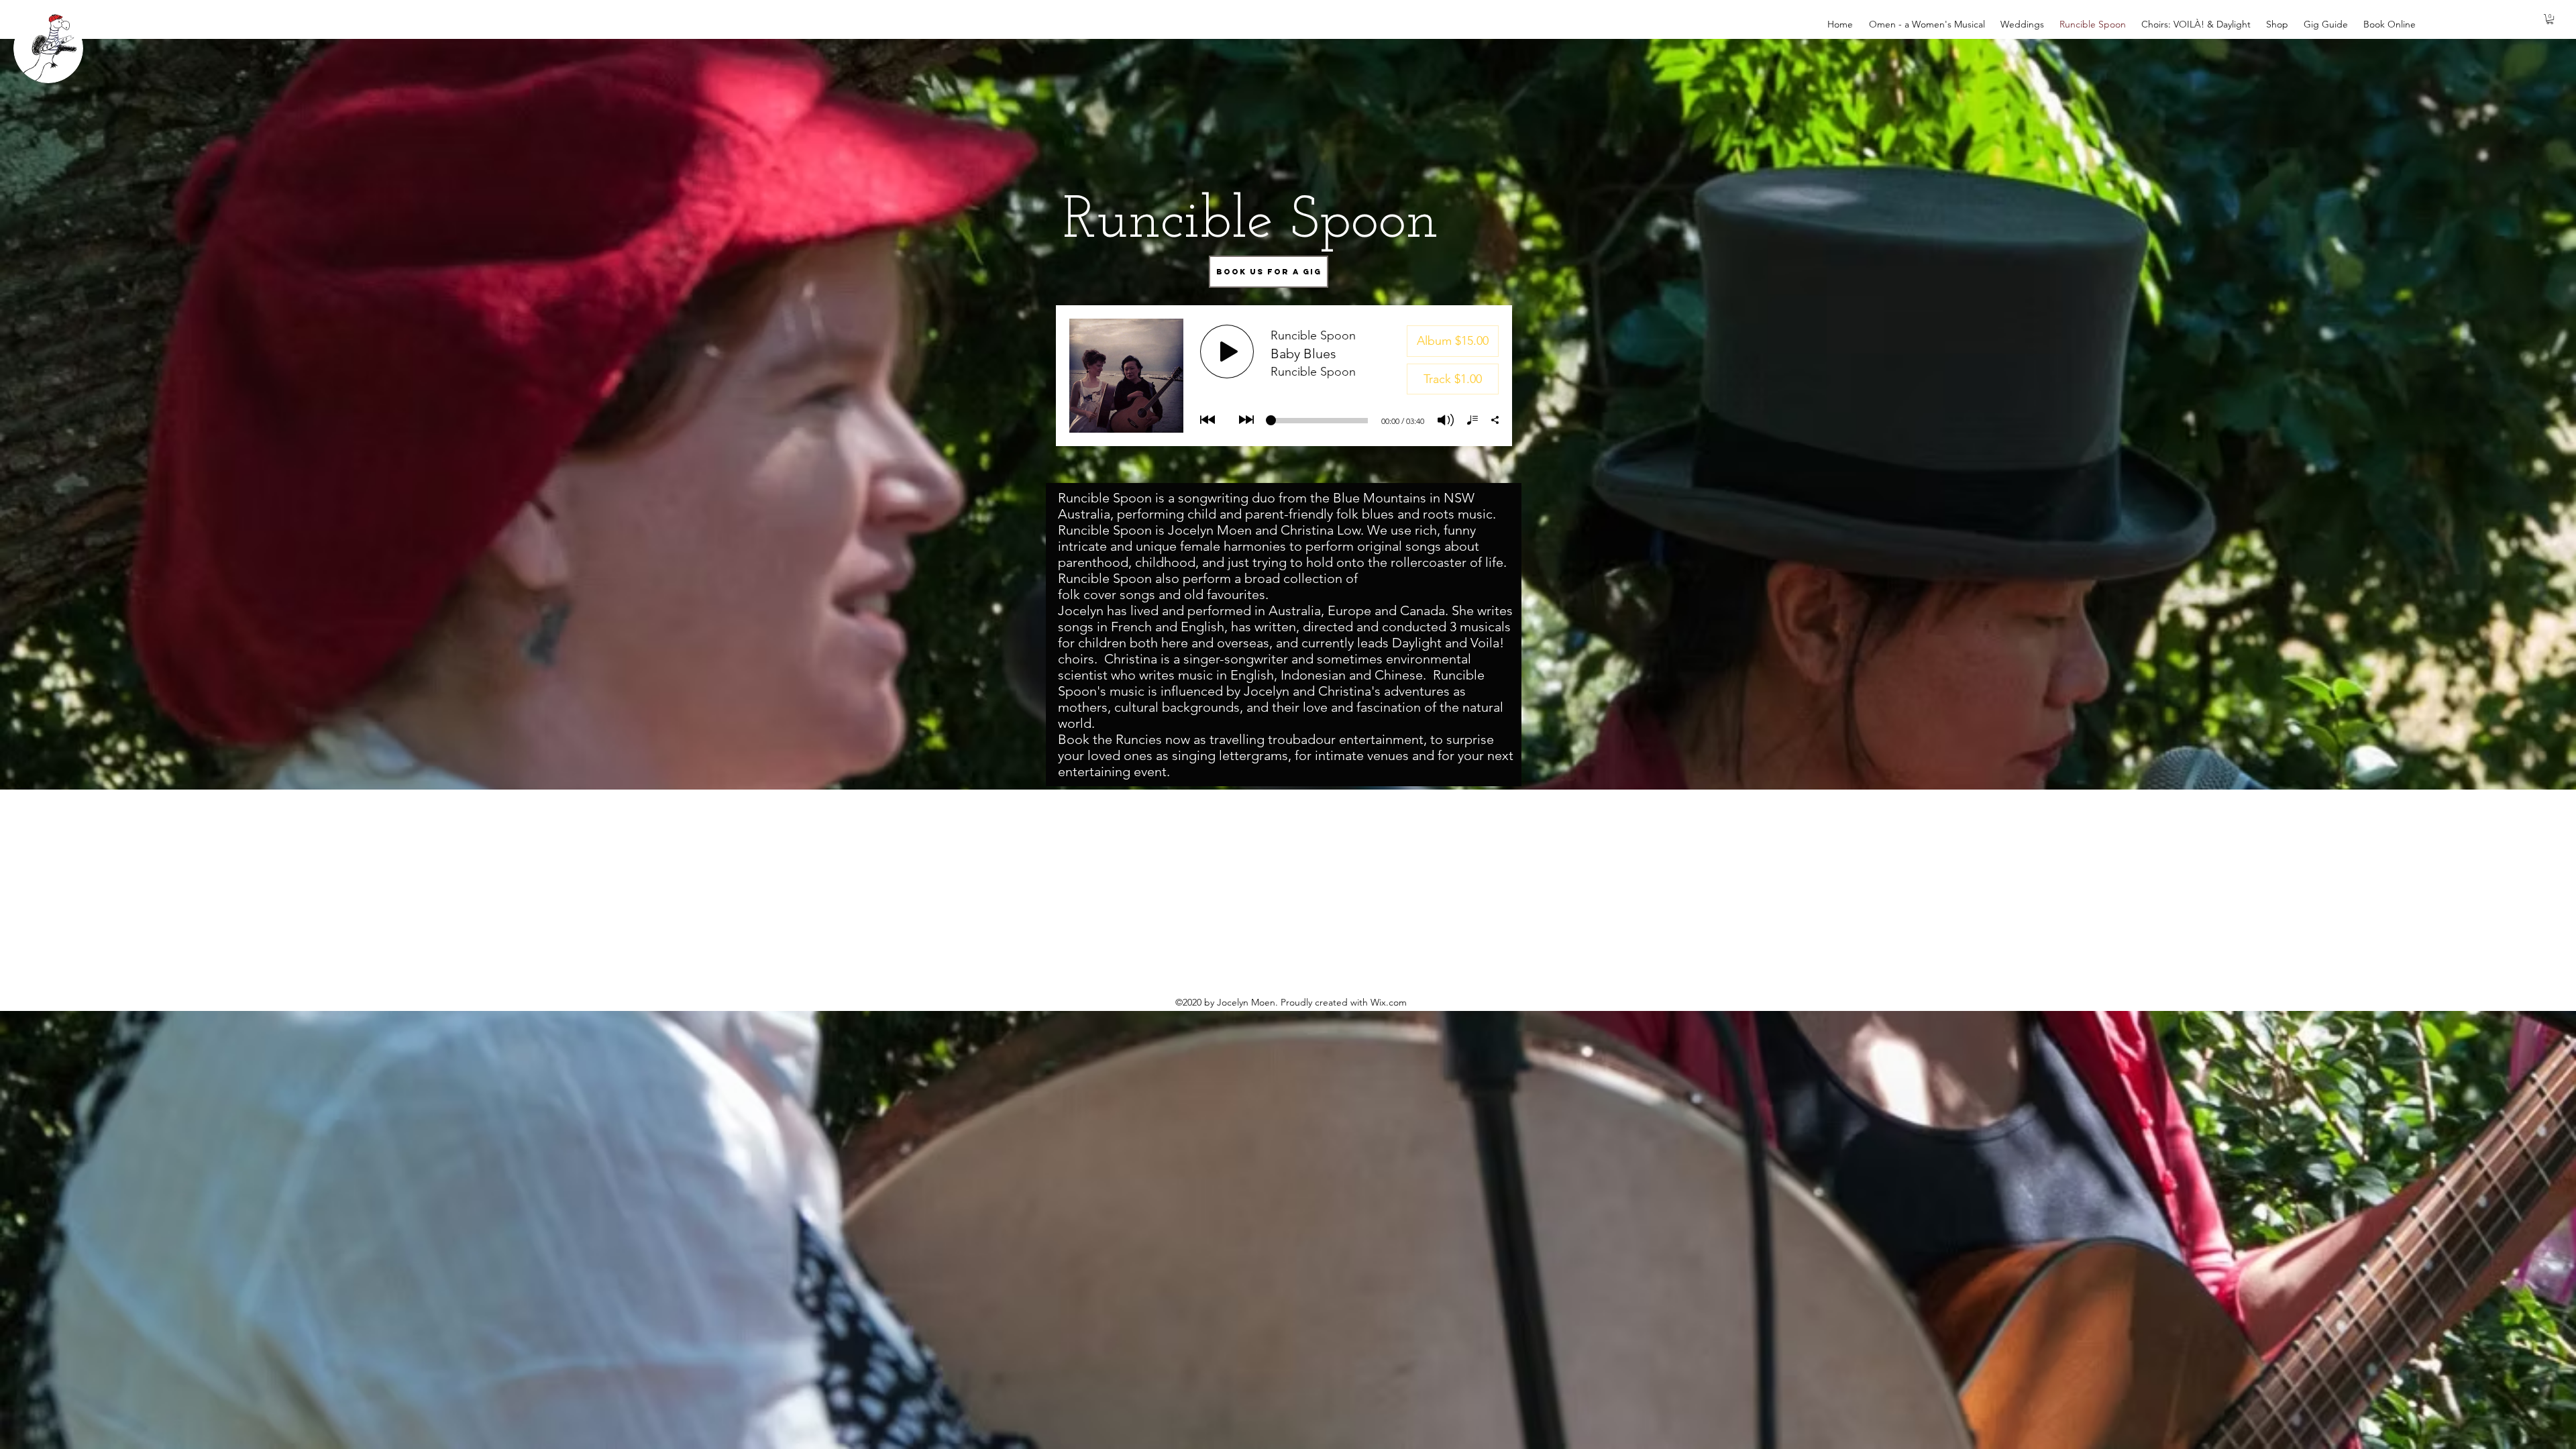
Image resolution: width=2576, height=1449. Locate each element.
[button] (2550, 19)
